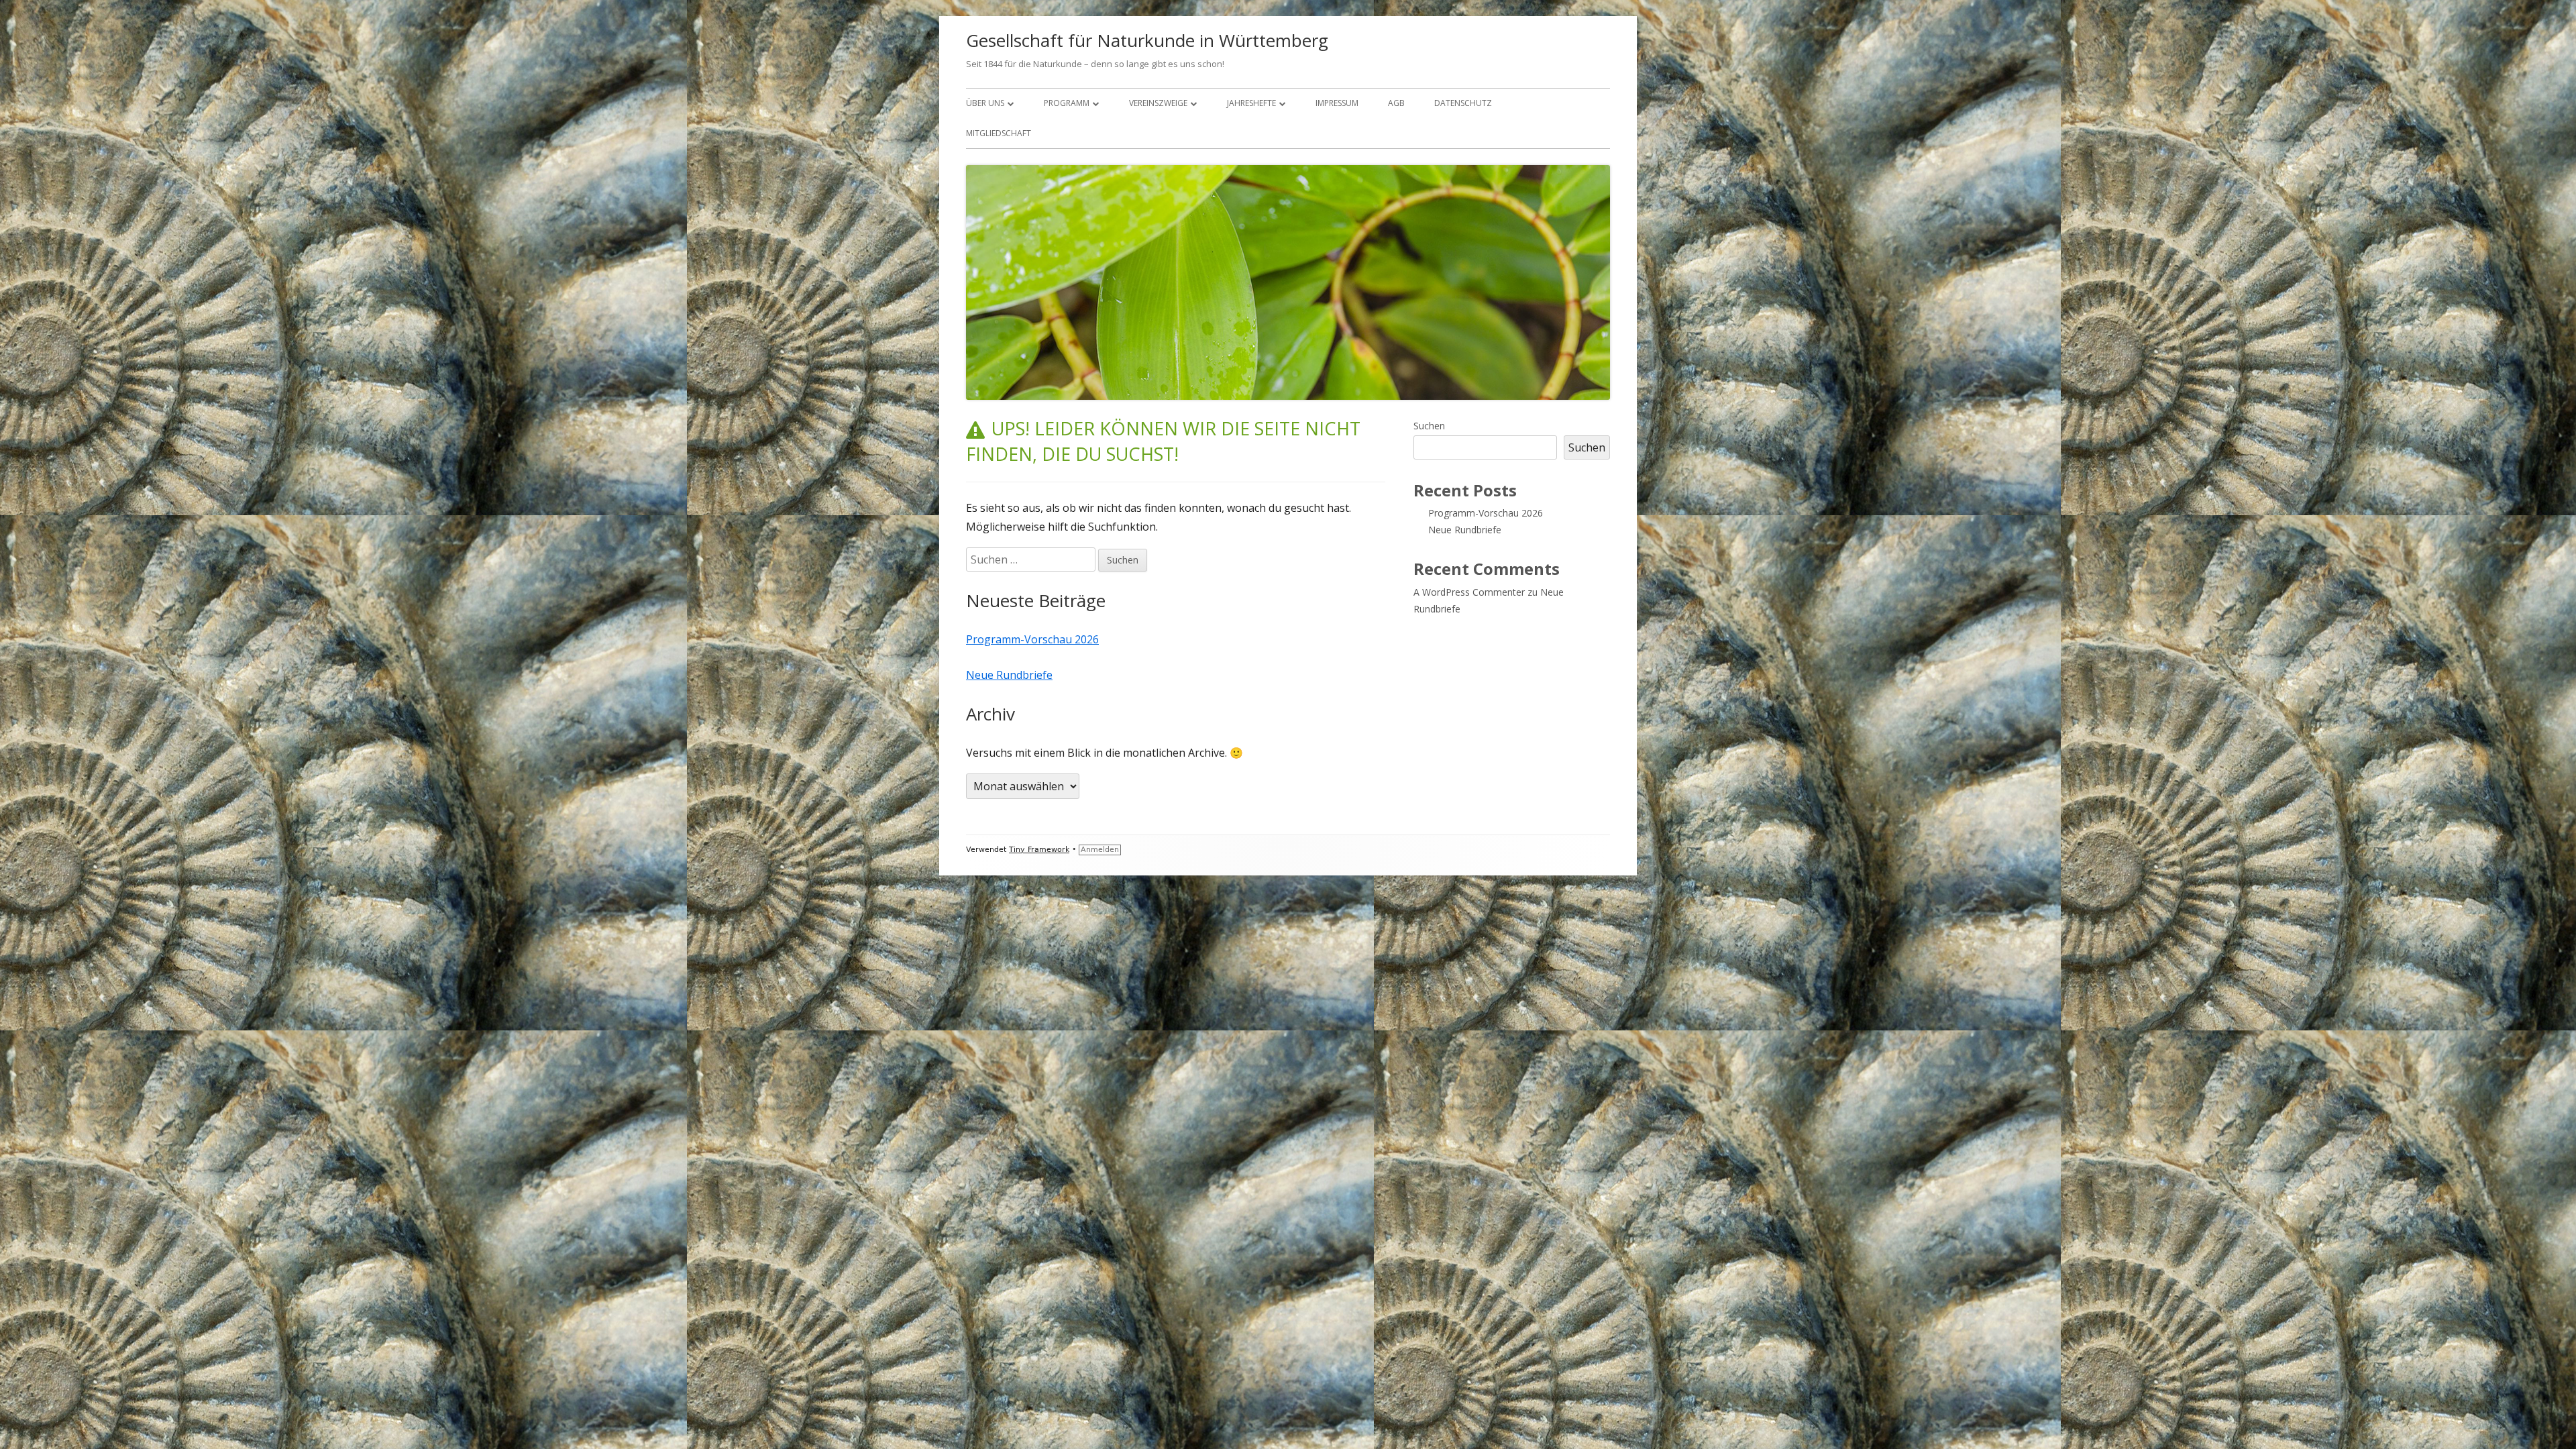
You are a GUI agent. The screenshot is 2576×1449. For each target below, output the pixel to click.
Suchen (1429, 426)
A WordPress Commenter (1469, 592)
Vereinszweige (1158, 103)
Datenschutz (1463, 103)
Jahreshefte (1251, 103)
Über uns (985, 103)
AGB (1396, 103)
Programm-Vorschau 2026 (1032, 639)
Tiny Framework (1039, 850)
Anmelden (1100, 850)
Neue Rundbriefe (1009, 675)
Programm (1067, 103)
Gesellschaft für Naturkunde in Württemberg (1147, 40)
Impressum (1337, 103)
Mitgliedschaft (999, 133)
